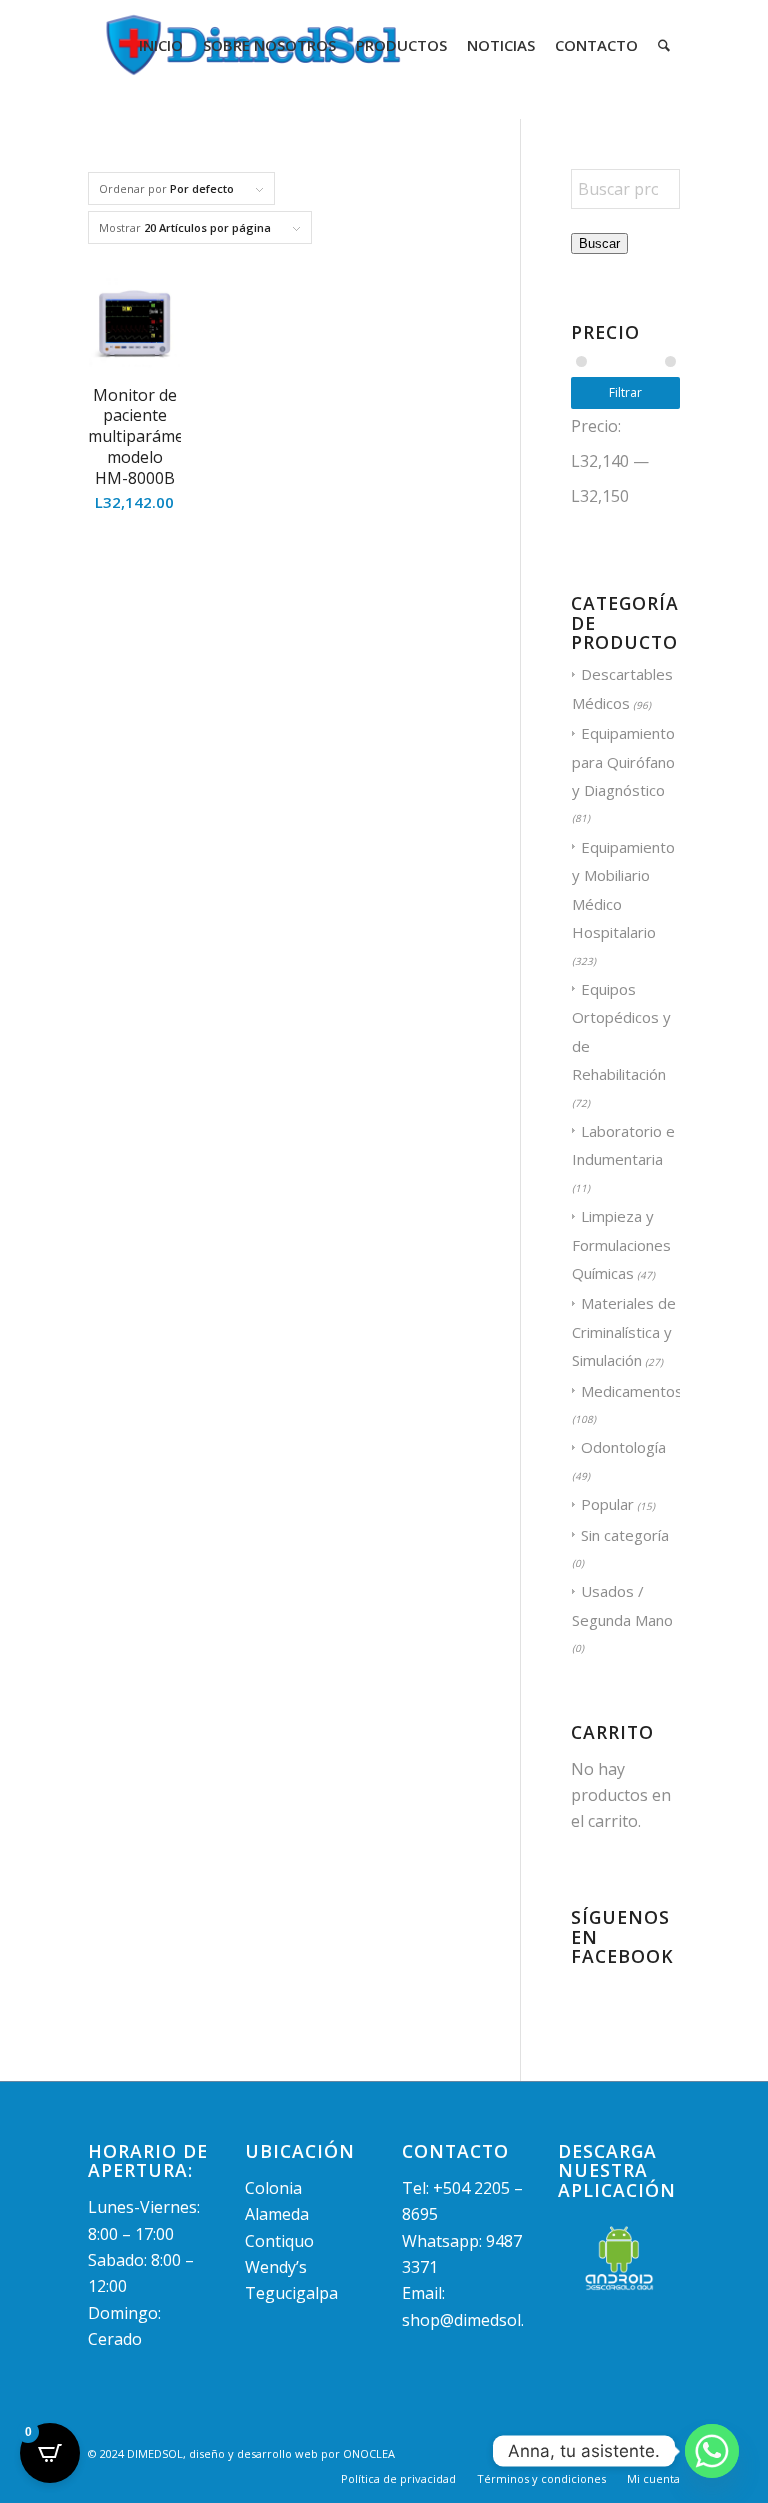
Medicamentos (632, 1391)
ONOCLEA (369, 2453)
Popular (607, 1504)
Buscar (599, 243)
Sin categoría (625, 1535)
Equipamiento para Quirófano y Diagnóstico (623, 761)
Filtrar (625, 392)
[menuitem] (161, 45)
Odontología (623, 1447)
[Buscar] (664, 45)
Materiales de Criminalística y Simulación (624, 1331)
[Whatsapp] (712, 2451)
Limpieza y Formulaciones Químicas (621, 1244)
